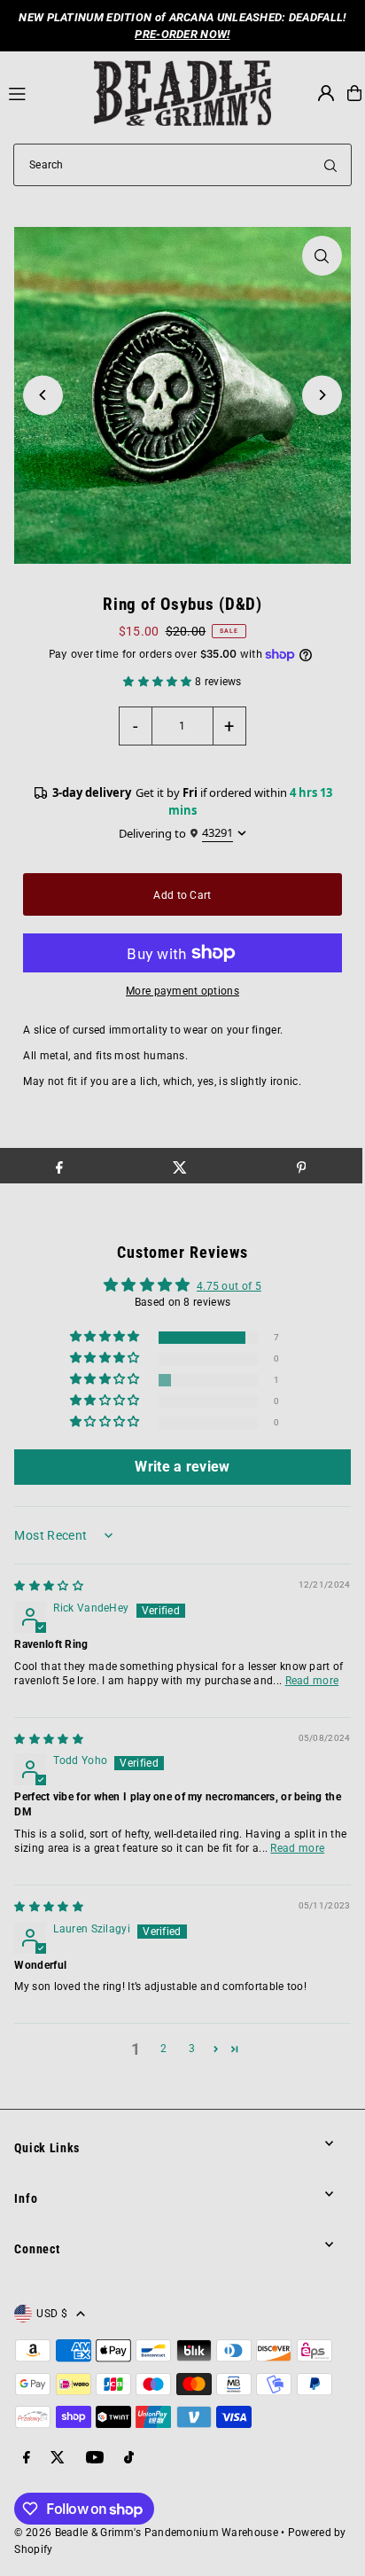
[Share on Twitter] (180, 1166)
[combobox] (182, 165)
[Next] (322, 395)
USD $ (52, 2314)
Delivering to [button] (176, 833)
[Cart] (354, 93)
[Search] (330, 165)
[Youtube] (95, 2459)
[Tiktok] (129, 2459)
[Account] (326, 93)
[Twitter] (58, 2459)
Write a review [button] (182, 1467)
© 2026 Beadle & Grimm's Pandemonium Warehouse (146, 2533)
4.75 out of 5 (229, 1286)
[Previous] (43, 395)
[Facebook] (27, 2459)
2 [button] (163, 2049)
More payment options (182, 991)
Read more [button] (312, 1681)
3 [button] (192, 2049)
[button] (159, 682)
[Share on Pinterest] (301, 1166)
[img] (49, 1586)
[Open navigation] (43, 92)
